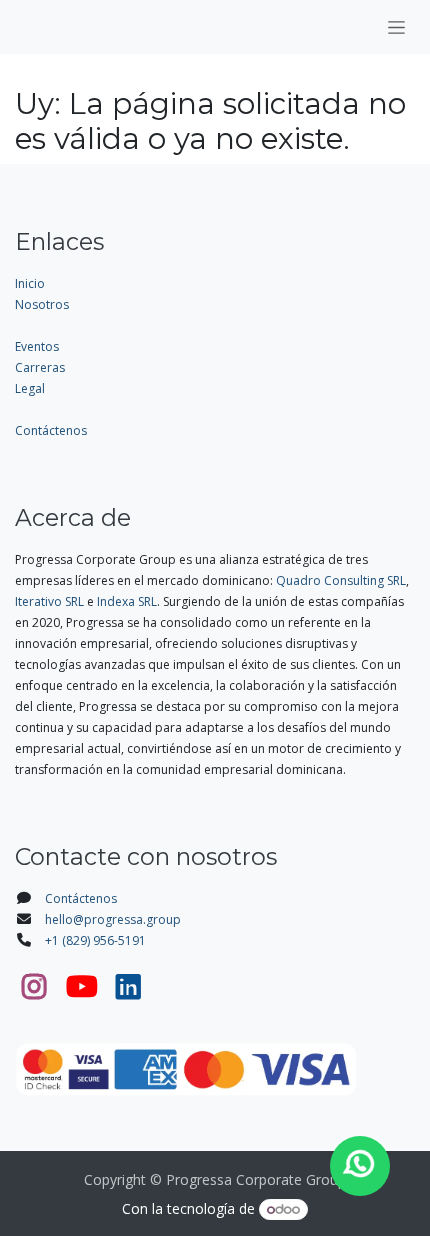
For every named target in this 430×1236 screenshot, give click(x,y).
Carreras (40, 367)
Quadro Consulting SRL (341, 580)
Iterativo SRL (49, 601)
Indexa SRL (127, 601)
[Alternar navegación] (396, 27)
